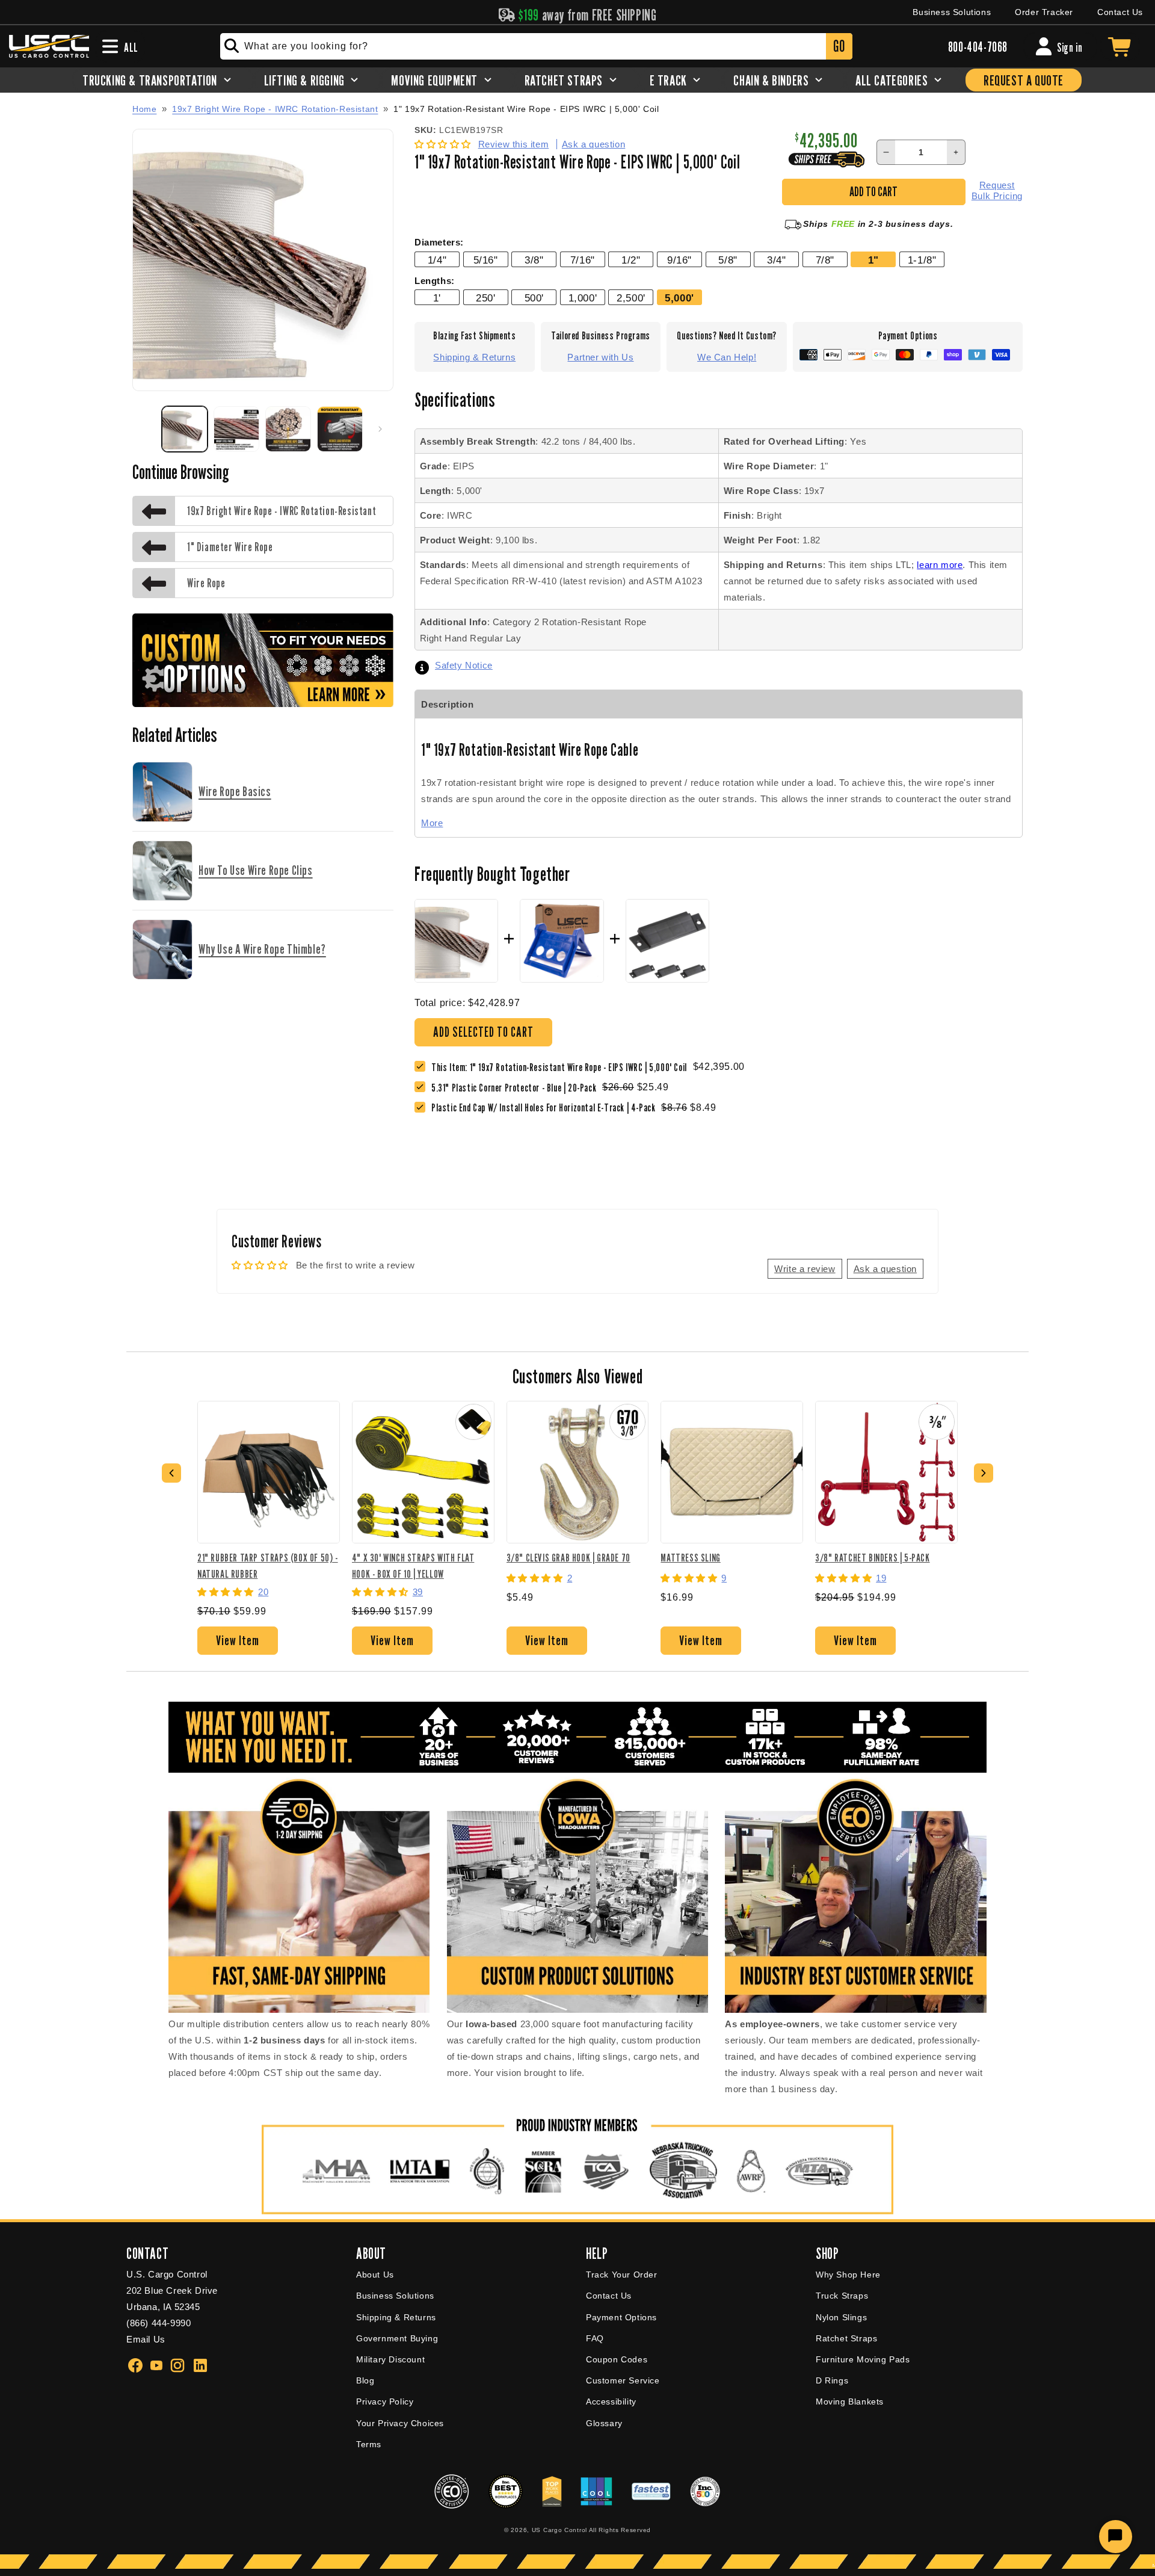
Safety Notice (464, 665)
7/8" (825, 260)
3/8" (534, 260)
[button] (444, 144)
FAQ (595, 2338)
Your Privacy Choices (400, 2423)
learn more (940, 565)
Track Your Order (622, 2275)
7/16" (583, 260)
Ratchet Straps (846, 2338)
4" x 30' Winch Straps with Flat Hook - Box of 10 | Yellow (413, 1565)
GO (839, 46)
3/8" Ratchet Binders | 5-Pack (872, 1558)
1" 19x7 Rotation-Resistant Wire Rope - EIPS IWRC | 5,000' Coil (526, 109)
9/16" (679, 260)
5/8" (728, 260)
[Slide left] (146, 429)
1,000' (583, 298)
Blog (365, 2380)
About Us (375, 2275)
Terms (369, 2444)
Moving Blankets (850, 2401)
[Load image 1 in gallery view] (185, 429)
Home (144, 109)
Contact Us (1120, 12)
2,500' (631, 298)
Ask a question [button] (885, 1269)
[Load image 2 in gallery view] (236, 429)
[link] (517, 1088)
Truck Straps (842, 2296)
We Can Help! (727, 357)
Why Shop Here (848, 2275)
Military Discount (390, 2359)
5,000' (679, 298)
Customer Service (623, 2380)
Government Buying (397, 2338)
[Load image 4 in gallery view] (340, 429)
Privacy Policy (385, 2401)
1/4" (437, 260)
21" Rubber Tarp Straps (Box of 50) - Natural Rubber (268, 1565)
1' (437, 298)
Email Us (146, 2339)
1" (873, 260)
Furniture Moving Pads (863, 2359)
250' (485, 298)
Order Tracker (1044, 12)
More (432, 823)
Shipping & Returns (474, 357)
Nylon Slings (841, 2317)
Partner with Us (600, 357)
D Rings (832, 2380)
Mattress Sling (690, 1558)
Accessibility (611, 2401)
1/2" (631, 260)
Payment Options (621, 2317)
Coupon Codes (617, 2359)
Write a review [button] (805, 1269)
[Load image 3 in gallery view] (288, 429)
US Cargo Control (559, 2530)
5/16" (486, 260)
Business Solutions (952, 12)
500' (534, 298)
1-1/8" (922, 260)
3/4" (776, 260)
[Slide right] (380, 429)
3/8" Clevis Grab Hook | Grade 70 (568, 1558)
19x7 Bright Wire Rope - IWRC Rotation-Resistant (275, 109)
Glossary (604, 2423)
